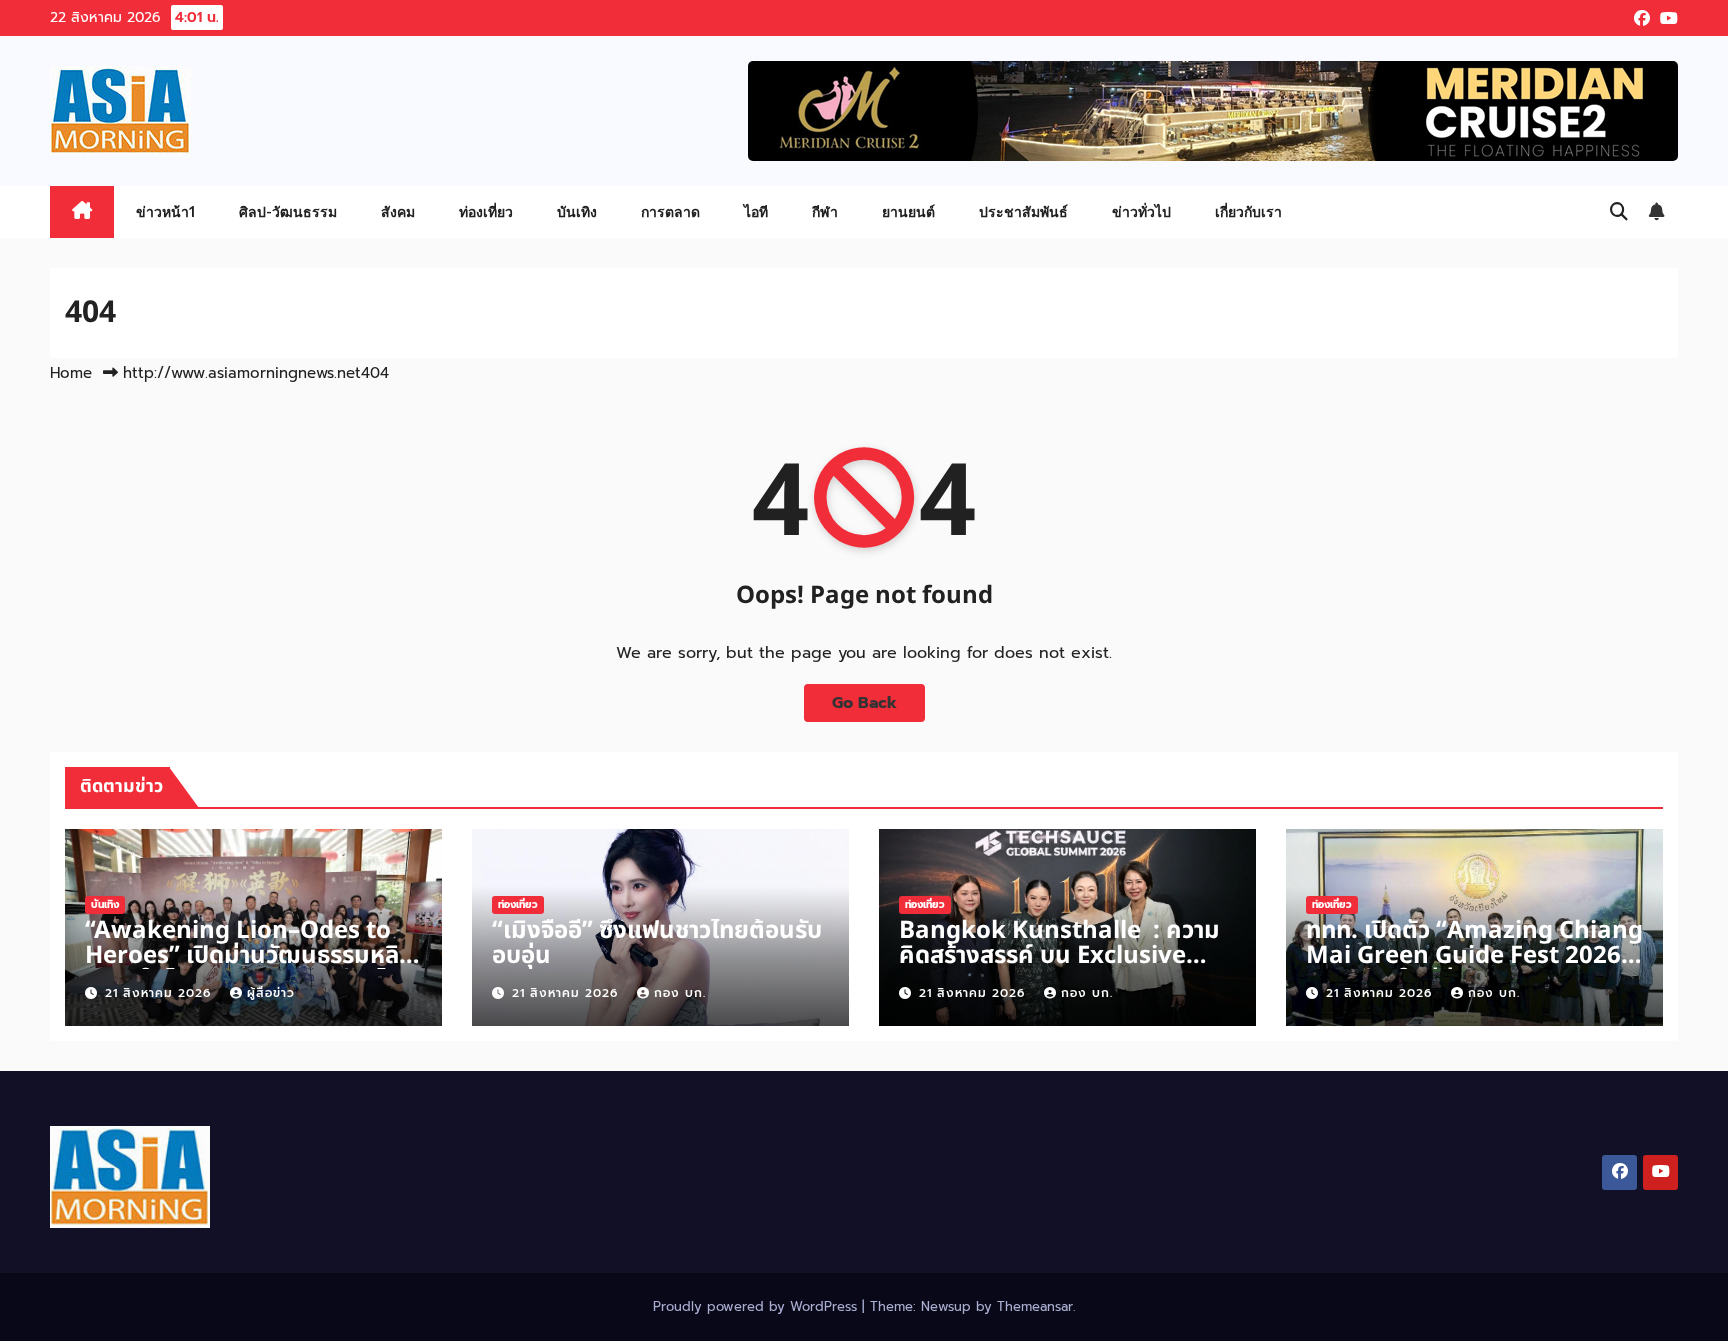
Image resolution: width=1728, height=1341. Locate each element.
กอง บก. (680, 993)
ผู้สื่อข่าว (271, 993)
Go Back (864, 703)
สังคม (398, 211)
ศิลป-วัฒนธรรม (288, 211)
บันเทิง (577, 211)
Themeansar (1035, 1306)
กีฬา (825, 211)
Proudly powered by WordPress (757, 1306)
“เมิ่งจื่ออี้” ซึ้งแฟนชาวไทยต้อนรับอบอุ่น (657, 943)
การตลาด (670, 211)
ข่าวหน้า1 (165, 211)
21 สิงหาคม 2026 (160, 993)
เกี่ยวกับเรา (1248, 211)
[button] (1619, 212)
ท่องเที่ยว (486, 211)
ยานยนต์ (908, 211)
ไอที (756, 211)
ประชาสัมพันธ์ (1023, 211)
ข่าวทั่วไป (1141, 211)
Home (71, 373)
